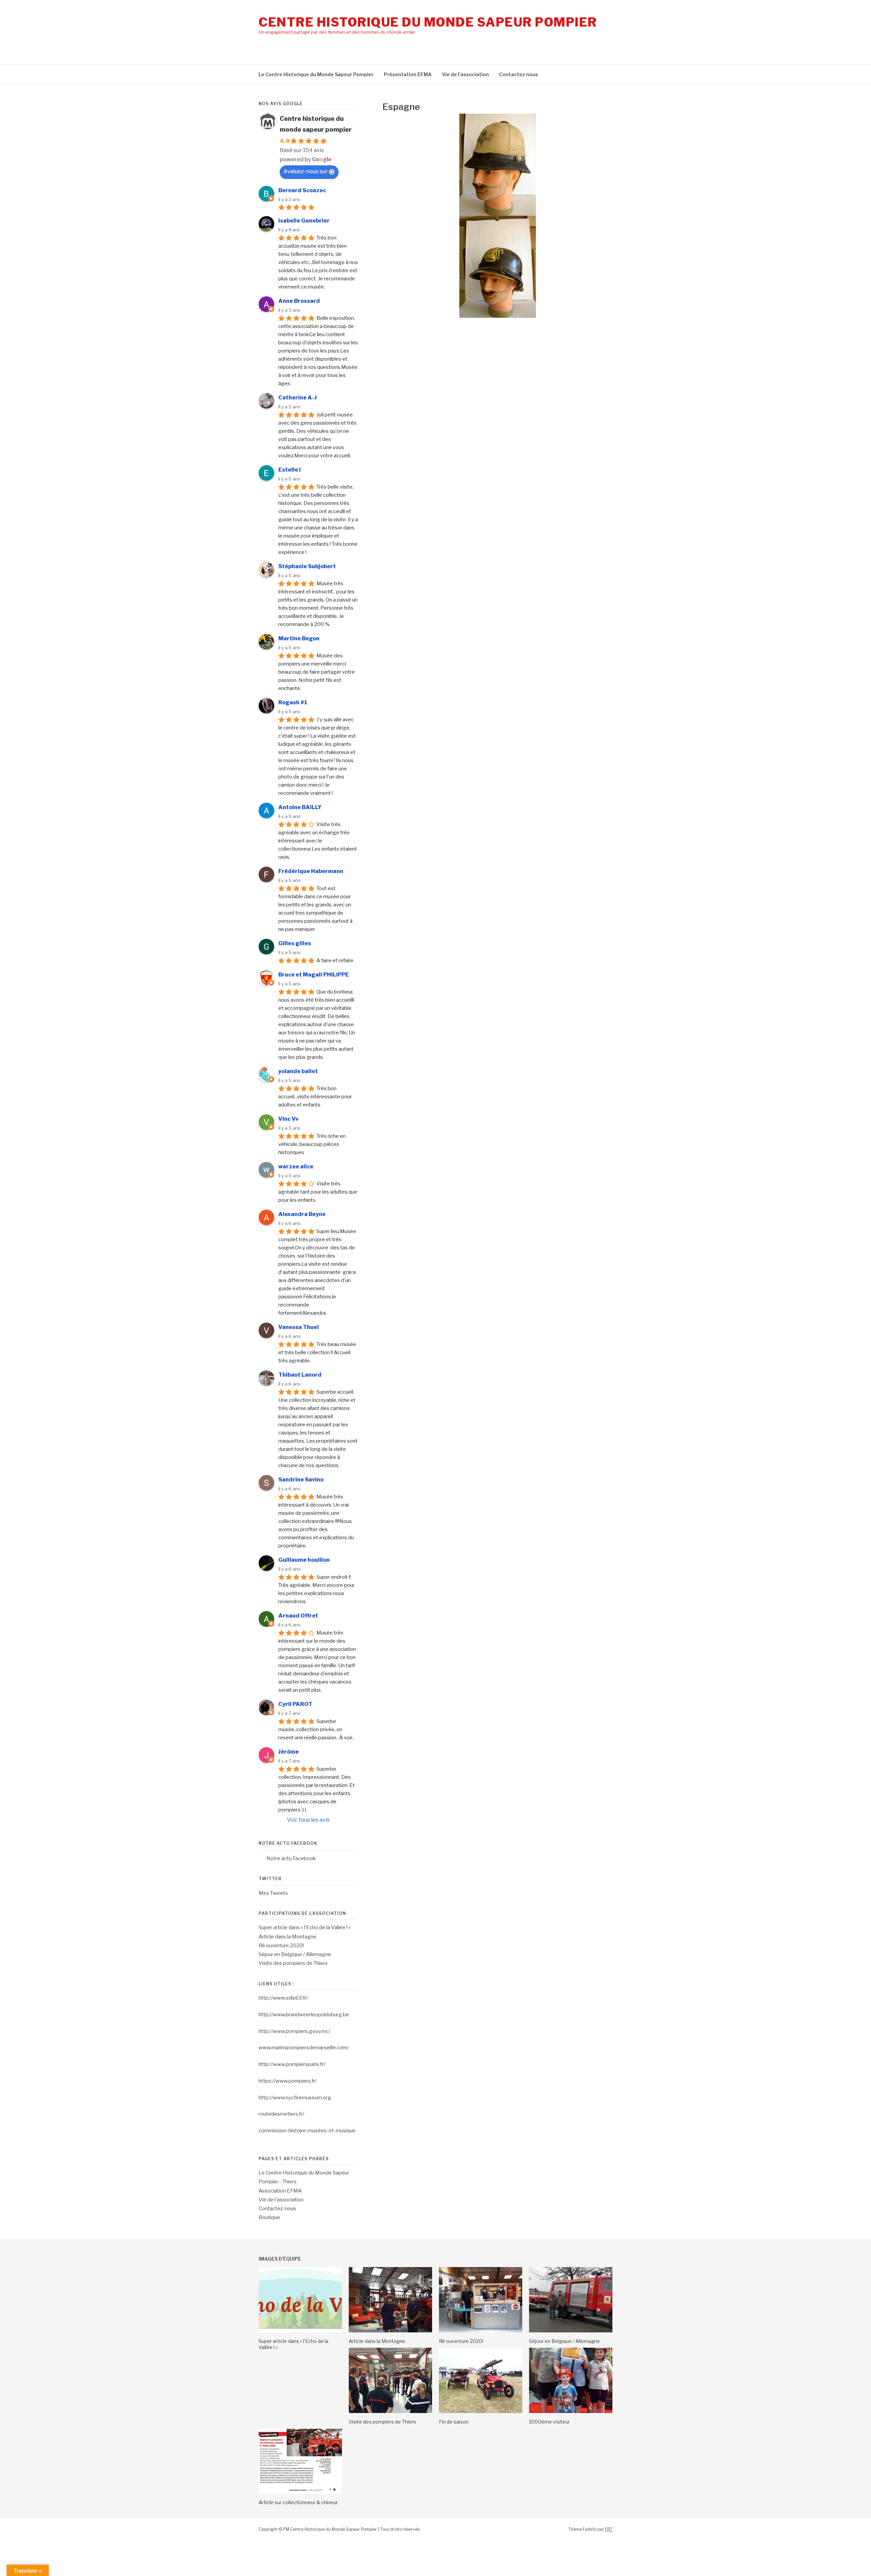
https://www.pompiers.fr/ (288, 2081)
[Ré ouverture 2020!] (481, 2331)
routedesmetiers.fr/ (281, 2114)
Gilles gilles (295, 943)
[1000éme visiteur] (571, 2411)
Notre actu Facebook (288, 1843)
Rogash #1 (293, 702)
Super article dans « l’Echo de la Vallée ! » (305, 1927)
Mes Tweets (273, 1893)
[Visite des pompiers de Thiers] (390, 2411)
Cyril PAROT (295, 1704)
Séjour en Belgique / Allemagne (295, 1954)
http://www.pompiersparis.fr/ (292, 2064)
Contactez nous (519, 74)
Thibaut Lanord (300, 1375)
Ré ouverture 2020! (281, 1946)
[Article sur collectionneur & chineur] (300, 2492)
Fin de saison (454, 2422)
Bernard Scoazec (302, 190)
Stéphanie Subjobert (307, 566)
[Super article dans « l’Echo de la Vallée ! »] (300, 2331)
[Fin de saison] (481, 2411)
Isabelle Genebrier (304, 221)
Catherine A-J (298, 398)
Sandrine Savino (301, 1480)
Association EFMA (280, 2191)
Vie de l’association (465, 74)
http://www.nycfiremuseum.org (295, 2098)
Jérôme (289, 1752)
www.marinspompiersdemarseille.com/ (304, 2048)
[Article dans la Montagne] (390, 2331)
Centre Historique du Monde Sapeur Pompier (428, 22)
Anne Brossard (299, 301)
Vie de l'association (281, 2200)
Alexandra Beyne (302, 1214)
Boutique (269, 2217)
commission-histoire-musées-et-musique (307, 2131)
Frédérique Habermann (311, 871)
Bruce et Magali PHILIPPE (314, 975)
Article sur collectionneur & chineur (298, 2502)
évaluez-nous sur (306, 171)
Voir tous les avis (308, 1820)
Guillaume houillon (304, 1560)
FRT (609, 2529)
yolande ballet (298, 1071)
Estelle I (290, 470)
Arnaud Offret (298, 1616)
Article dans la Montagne (287, 1937)
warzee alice (296, 1167)
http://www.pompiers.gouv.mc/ (294, 2031)
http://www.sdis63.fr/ (283, 1998)
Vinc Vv (288, 1119)
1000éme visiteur (549, 2422)
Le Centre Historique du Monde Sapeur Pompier (316, 74)
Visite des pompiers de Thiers (293, 1963)
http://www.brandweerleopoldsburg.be (304, 2015)
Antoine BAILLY (300, 807)
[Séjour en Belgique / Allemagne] (571, 2331)
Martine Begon (299, 638)
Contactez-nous (277, 2209)
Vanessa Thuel (299, 1327)
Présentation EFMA (408, 74)
